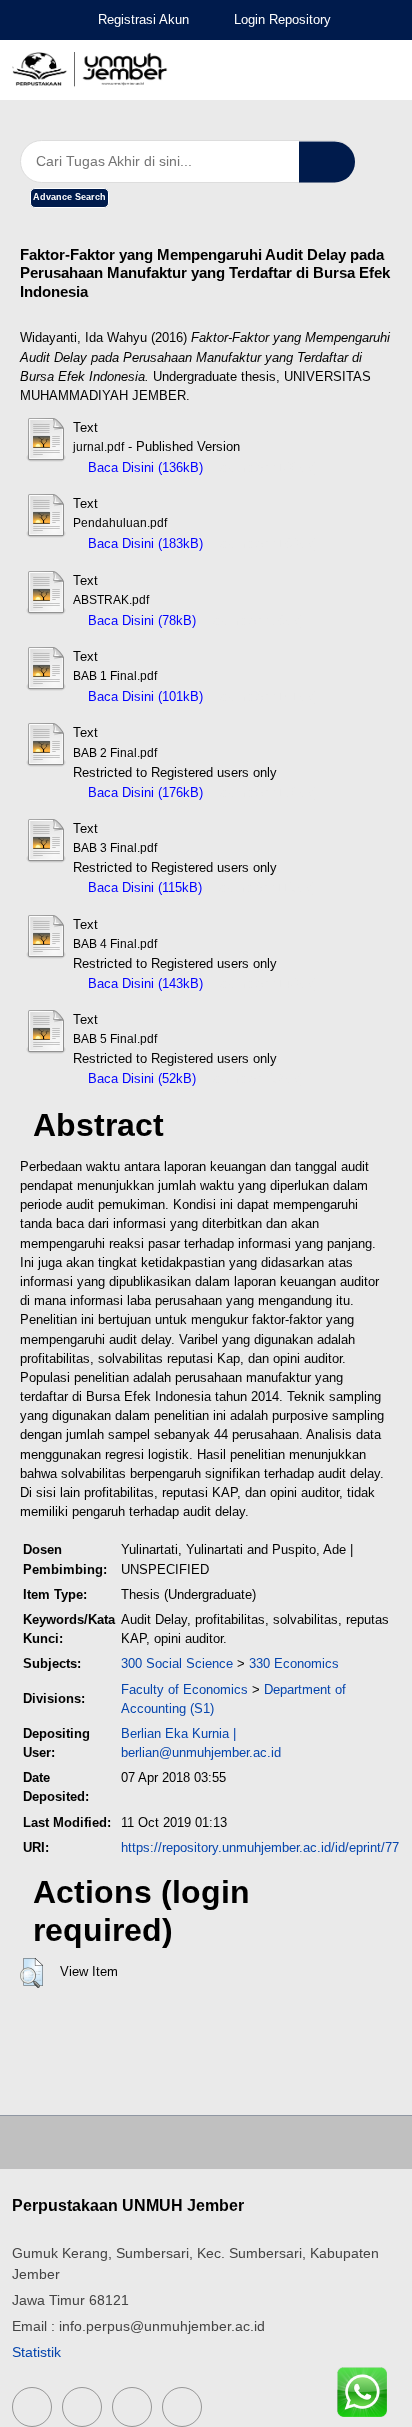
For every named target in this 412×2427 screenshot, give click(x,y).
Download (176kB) (265, 792)
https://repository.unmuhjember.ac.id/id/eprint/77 (260, 1847)
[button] (31, 1973)
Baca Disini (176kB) (143, 792)
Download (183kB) (265, 543)
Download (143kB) (265, 983)
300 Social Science (177, 1663)
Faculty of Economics (184, 1689)
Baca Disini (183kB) (143, 543)
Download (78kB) (255, 620)
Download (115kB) (264, 887)
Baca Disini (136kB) (143, 467)
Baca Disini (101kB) (143, 696)
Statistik (36, 2352)
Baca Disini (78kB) (140, 620)
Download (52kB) (255, 1078)
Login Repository (282, 19)
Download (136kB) (265, 467)
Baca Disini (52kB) (140, 1078)
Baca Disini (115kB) (143, 887)
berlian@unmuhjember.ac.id (201, 1752)
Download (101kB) (265, 696)
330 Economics (294, 1663)
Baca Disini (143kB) (143, 983)
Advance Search (69, 197)
